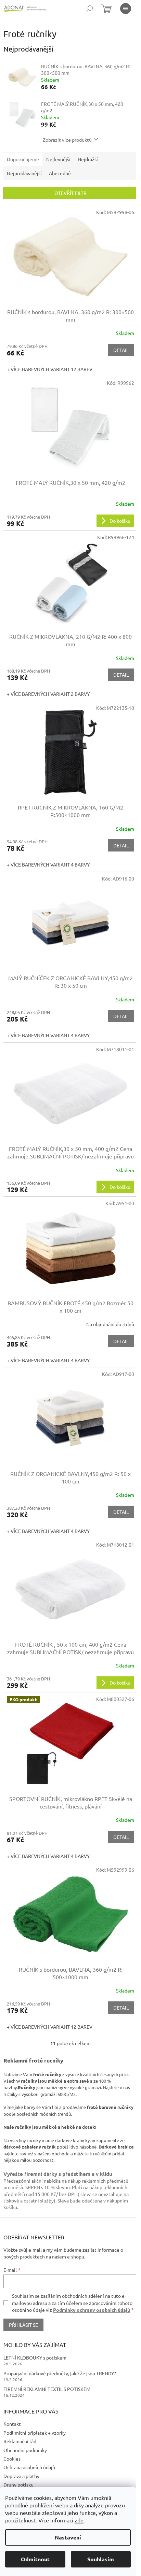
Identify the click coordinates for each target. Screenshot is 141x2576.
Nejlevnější (58, 159)
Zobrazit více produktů (67, 140)
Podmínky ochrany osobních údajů (92, 2310)
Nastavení (68, 2537)
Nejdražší (88, 159)
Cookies (12, 2459)
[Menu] (126, 9)
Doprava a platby (21, 2476)
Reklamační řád (20, 2441)
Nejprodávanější (24, 173)
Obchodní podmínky (25, 2450)
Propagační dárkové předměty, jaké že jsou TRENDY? (60, 2373)
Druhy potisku (18, 2484)
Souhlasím (101, 2559)
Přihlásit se (23, 2325)
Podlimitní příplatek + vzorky (35, 2433)
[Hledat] (90, 9)
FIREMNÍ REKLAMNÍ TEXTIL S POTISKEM (47, 2389)
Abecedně (60, 173)
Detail (121, 350)
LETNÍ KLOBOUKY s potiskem (35, 2357)
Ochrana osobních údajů (29, 2467)
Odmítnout (35, 2559)
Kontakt (12, 2424)
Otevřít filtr (70, 193)
